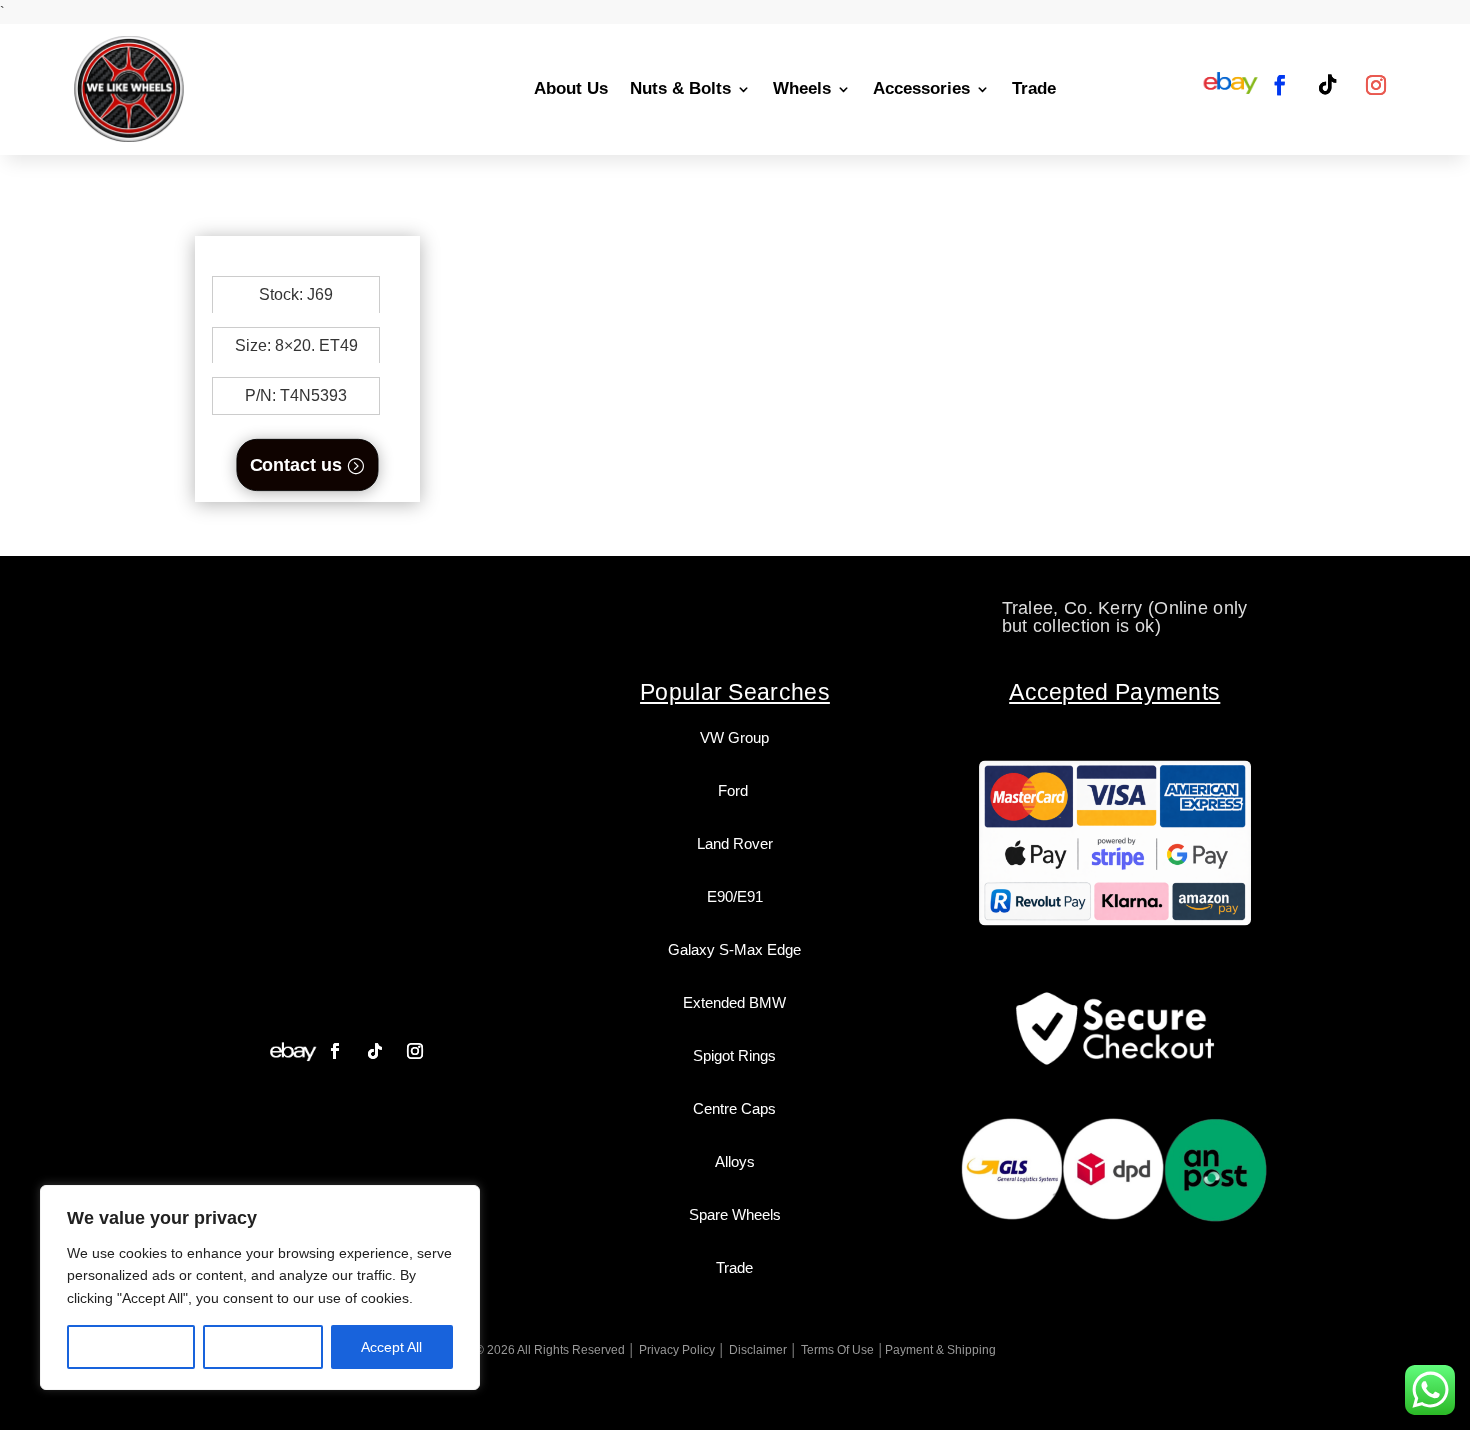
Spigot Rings (734, 1055)
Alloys (735, 1161)
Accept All (391, 1347)
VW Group (734, 737)
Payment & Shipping (940, 1350)
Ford (735, 790)
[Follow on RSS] (1231, 85)
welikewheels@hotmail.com (736, 608)
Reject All (263, 1347)
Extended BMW (734, 1002)
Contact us (296, 464)
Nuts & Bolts (680, 88)
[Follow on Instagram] (1376, 85)
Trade (1034, 88)
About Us (571, 88)
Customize (131, 1347)
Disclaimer (758, 1350)
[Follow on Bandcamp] (293, 1051)
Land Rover (735, 843)
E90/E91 (735, 896)
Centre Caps (734, 1108)
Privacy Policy (677, 1350)
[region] (260, 1287)
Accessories (921, 88)
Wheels (802, 88)
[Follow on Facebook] (1280, 85)
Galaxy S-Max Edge (734, 949)
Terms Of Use (837, 1350)
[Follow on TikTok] (1328, 85)
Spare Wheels (735, 1214)
